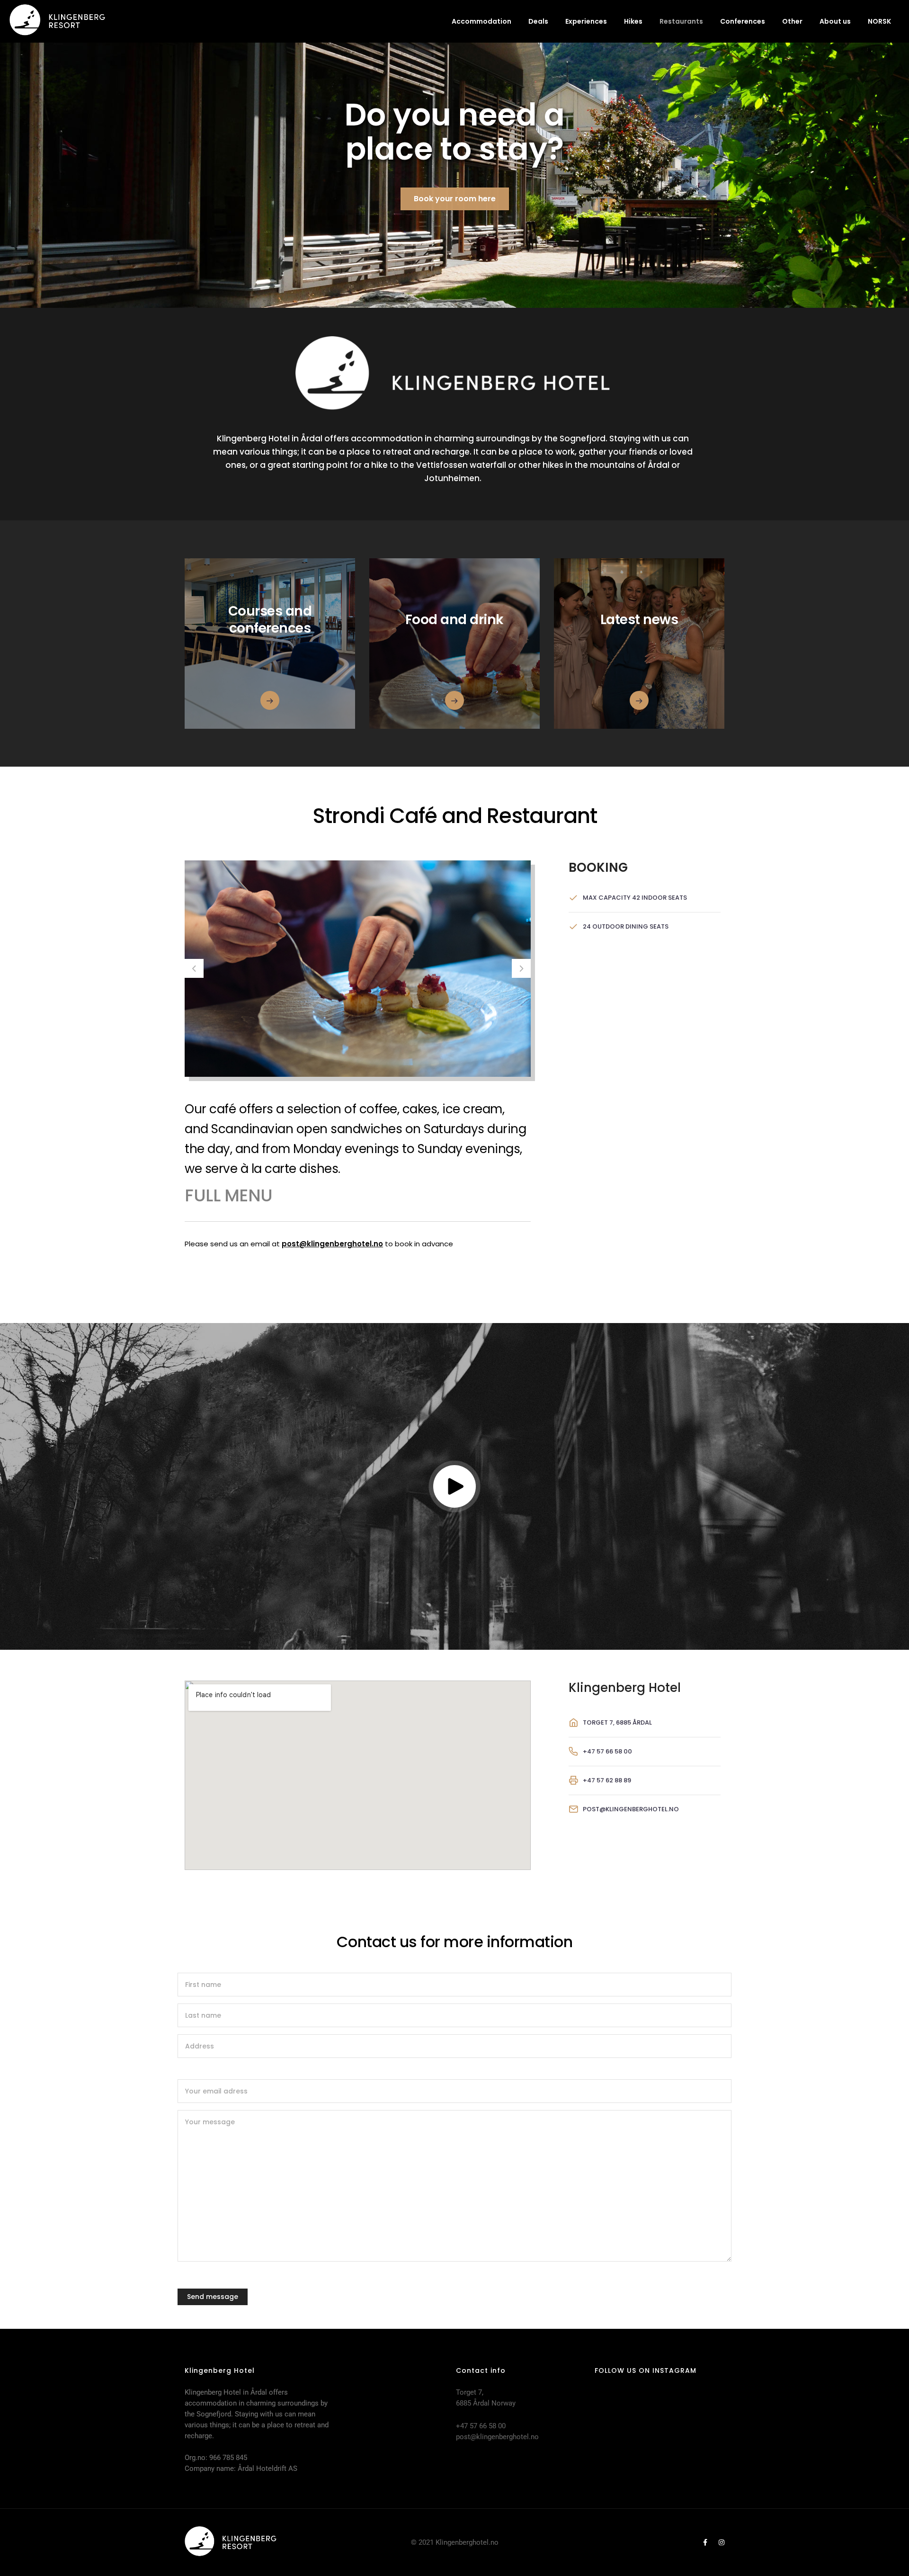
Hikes (633, 21)
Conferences (743, 21)
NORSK (879, 21)
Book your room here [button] (455, 199)
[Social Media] (705, 2542)
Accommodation (481, 21)
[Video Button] (454, 1486)
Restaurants (681, 21)
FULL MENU (229, 1195)
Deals (538, 21)
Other (792, 21)
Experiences (586, 21)
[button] (194, 968)
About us (835, 21)
